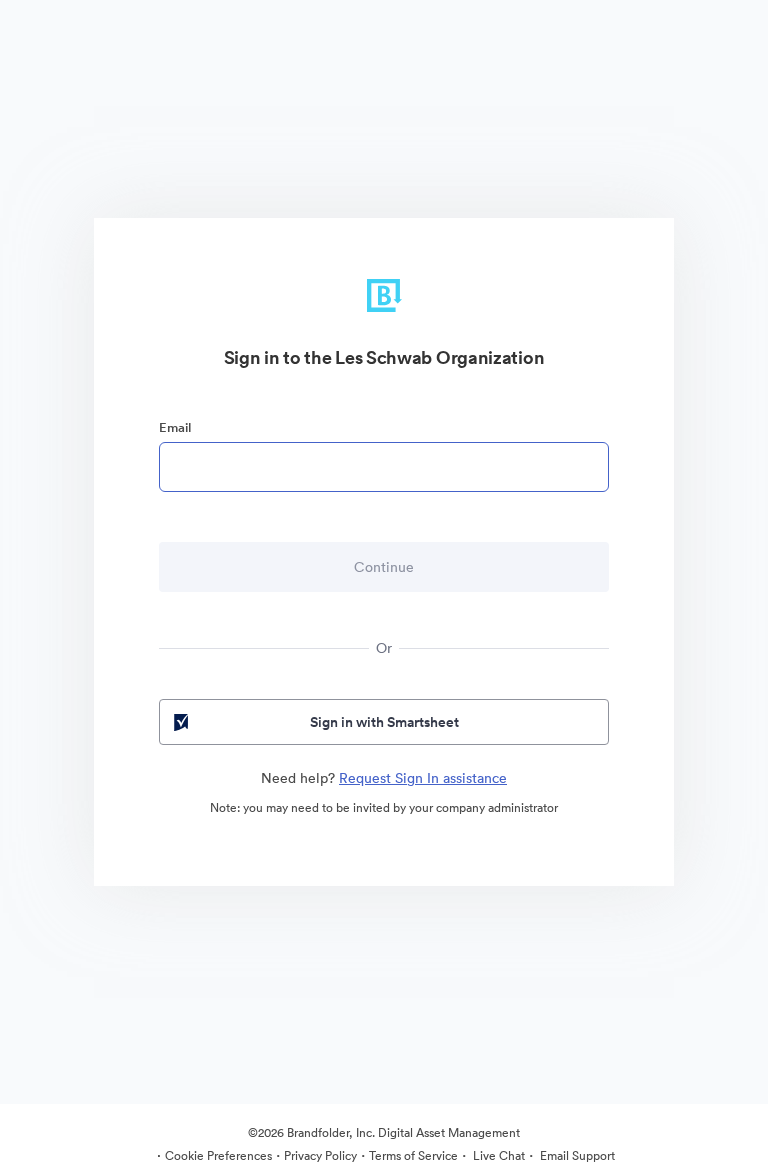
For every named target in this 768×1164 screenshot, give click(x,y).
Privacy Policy (320, 1155)
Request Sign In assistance (423, 778)
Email (175, 427)
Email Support (576, 1155)
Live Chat (497, 1155)
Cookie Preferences (218, 1155)
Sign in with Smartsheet (384, 722)
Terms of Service (413, 1155)
